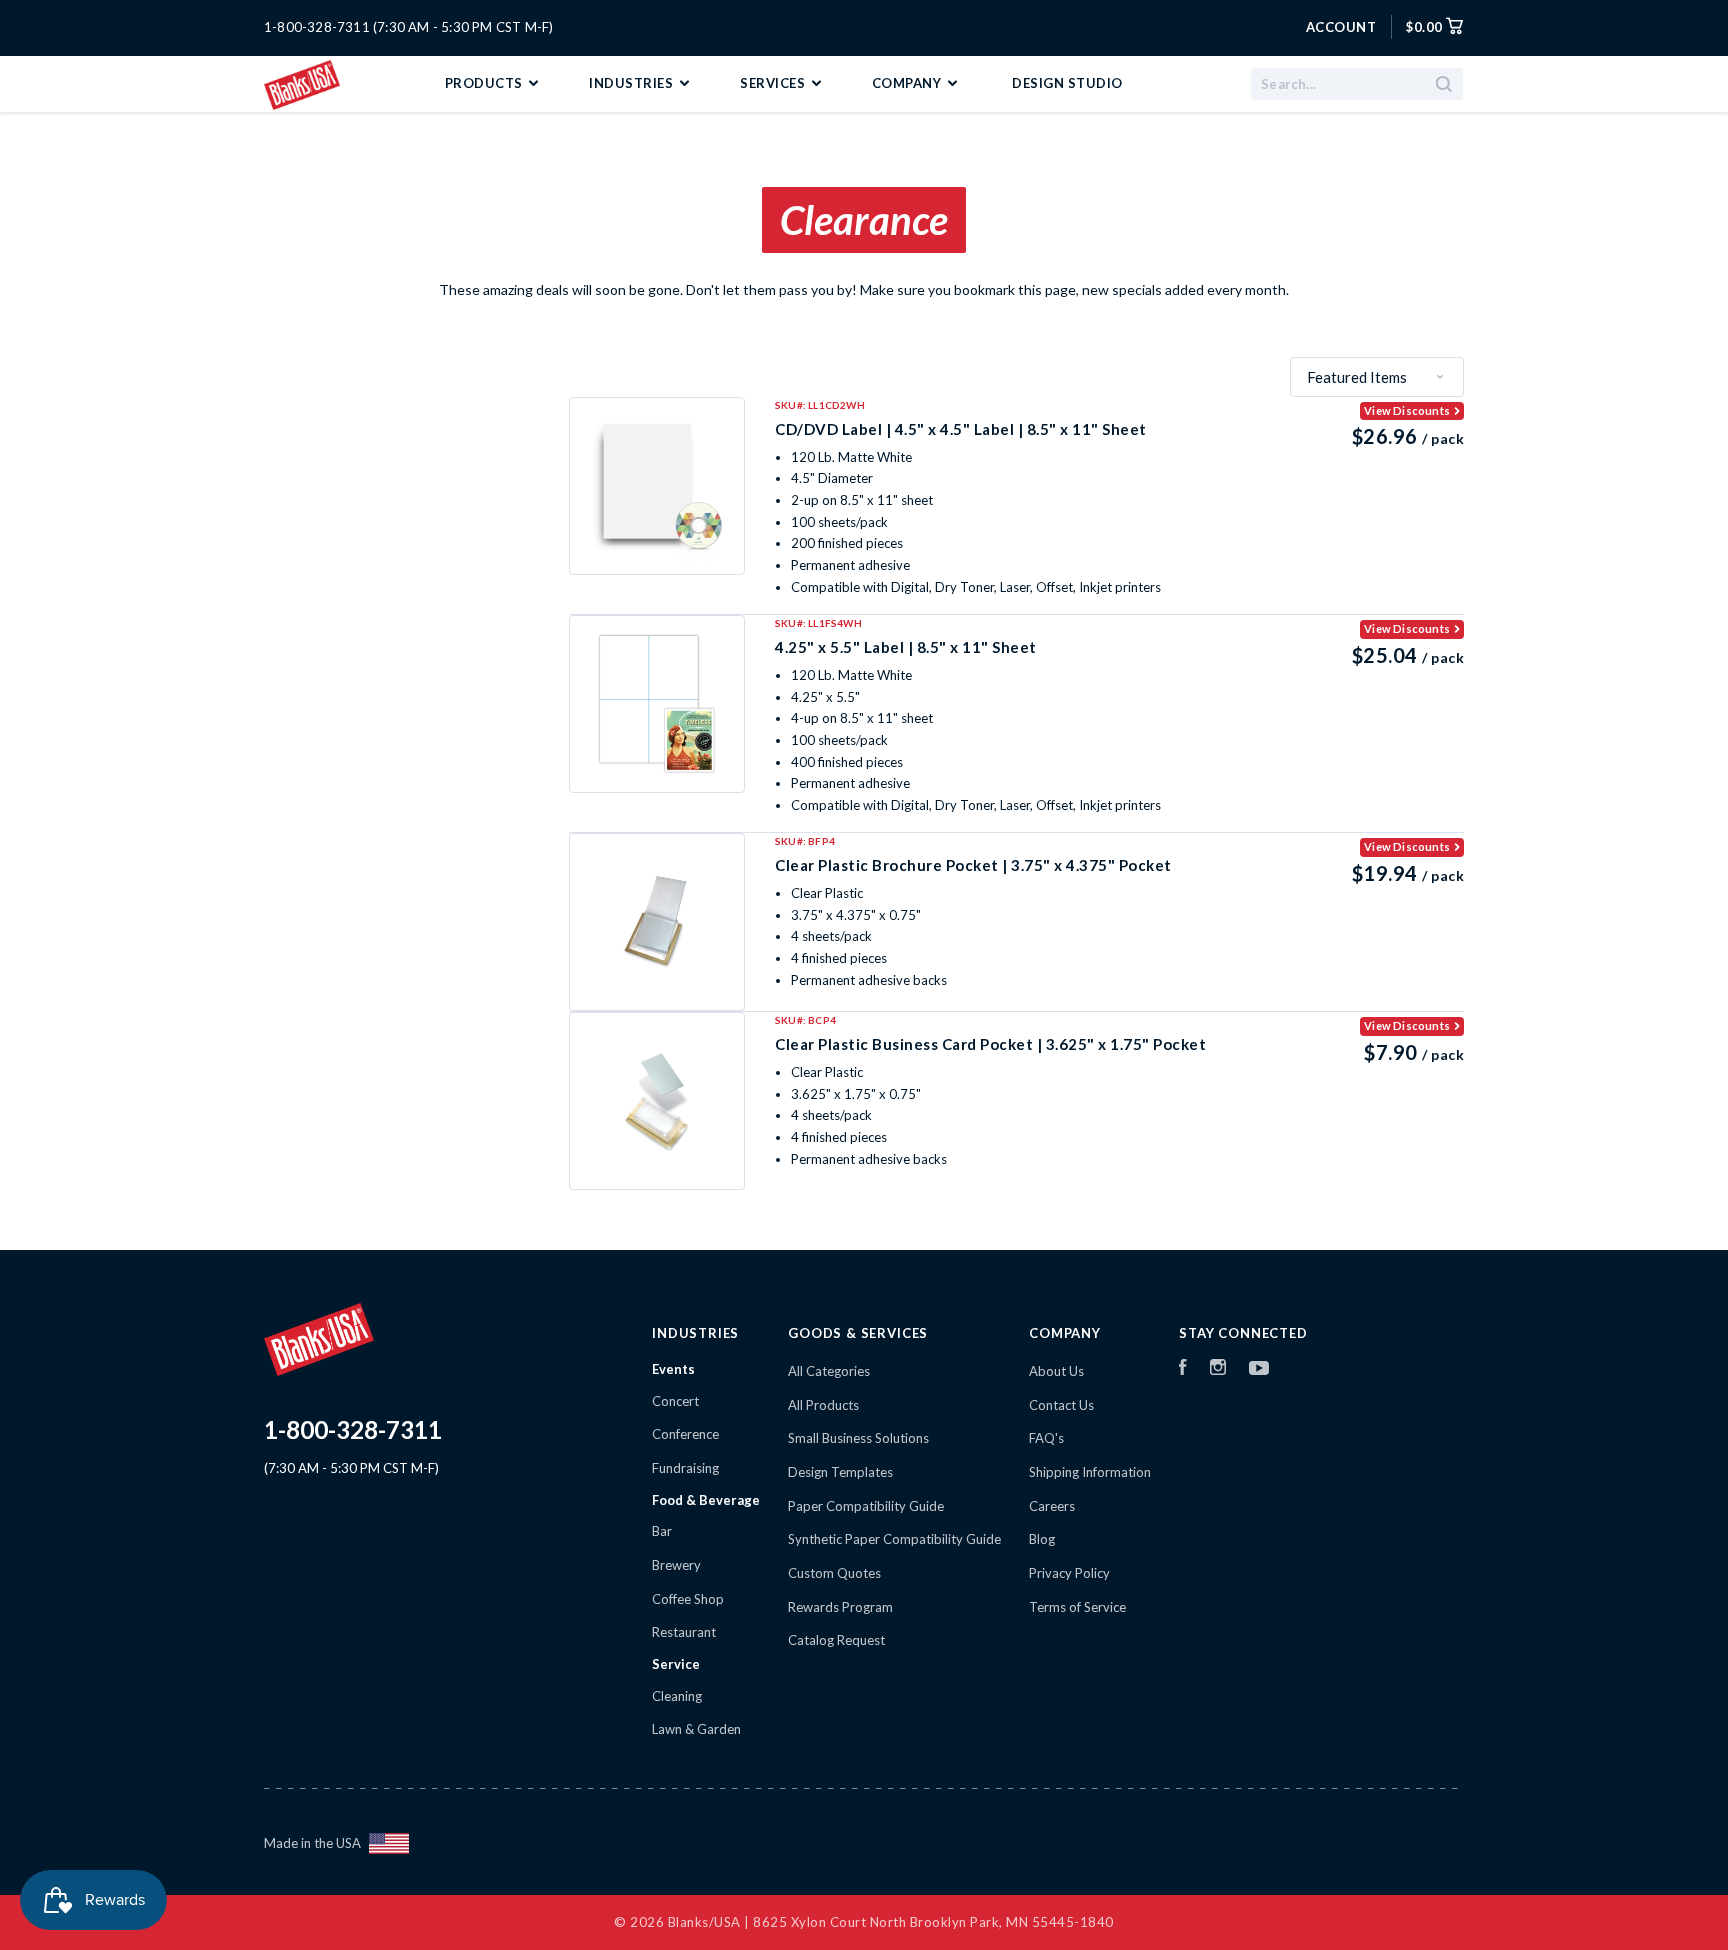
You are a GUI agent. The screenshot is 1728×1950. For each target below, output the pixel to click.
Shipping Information (1090, 1472)
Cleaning (677, 1696)
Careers (1052, 1506)
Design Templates (840, 1472)
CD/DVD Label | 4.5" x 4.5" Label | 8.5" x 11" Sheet (961, 429)
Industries (633, 83)
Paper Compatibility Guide (866, 1506)
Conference (685, 1434)
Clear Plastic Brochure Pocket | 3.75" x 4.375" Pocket (973, 865)
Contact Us (1061, 1405)
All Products (823, 1405)
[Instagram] (1218, 1370)
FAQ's (1046, 1438)
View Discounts (1407, 410)
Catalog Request (836, 1640)
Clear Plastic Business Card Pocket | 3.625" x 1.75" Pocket (990, 1044)
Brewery (676, 1565)
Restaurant (684, 1632)
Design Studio (1067, 83)
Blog (1042, 1539)
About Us (1056, 1371)
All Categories (829, 1371)
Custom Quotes (834, 1573)
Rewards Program (840, 1607)
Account (1341, 27)
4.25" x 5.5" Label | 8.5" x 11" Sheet (906, 647)
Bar (662, 1531)
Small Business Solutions (858, 1438)
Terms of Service (1077, 1607)
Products (486, 83)
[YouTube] (1259, 1370)
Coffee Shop (688, 1599)
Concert (675, 1401)
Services (774, 83)
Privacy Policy (1069, 1573)
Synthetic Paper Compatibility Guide (894, 1539)
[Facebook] (1183, 1370)
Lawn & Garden (696, 1729)
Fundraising (685, 1468)
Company (908, 83)
